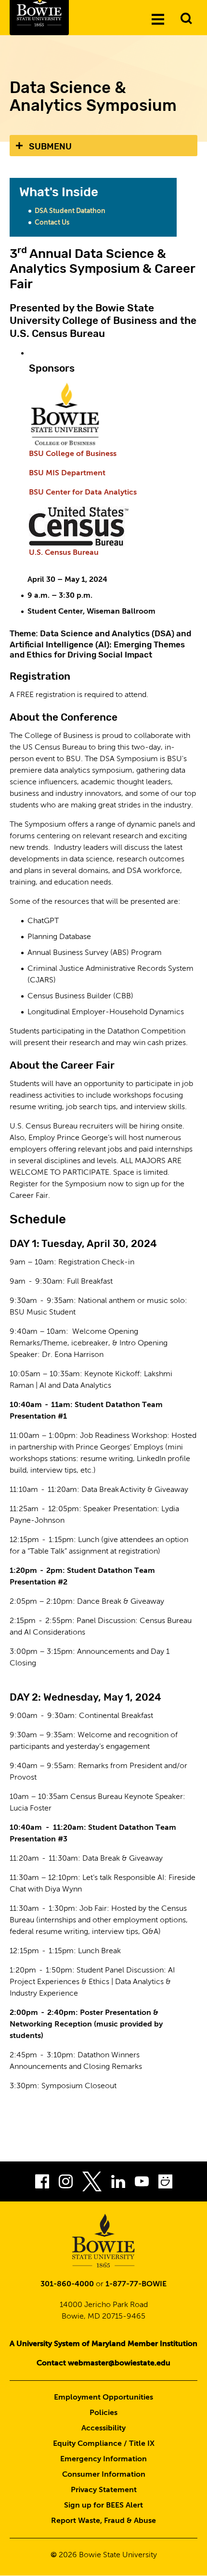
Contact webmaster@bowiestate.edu (103, 2363)
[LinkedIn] (118, 2184)
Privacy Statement (104, 2490)
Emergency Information (103, 2459)
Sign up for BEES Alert (103, 2506)
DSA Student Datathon (70, 211)
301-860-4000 (67, 2284)
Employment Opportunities (103, 2398)
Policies (103, 2413)
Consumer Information (104, 2475)
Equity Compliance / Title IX (104, 2444)
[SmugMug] (165, 2184)
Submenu (50, 147)
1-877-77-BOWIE (136, 2284)
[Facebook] (42, 2184)
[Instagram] (66, 2184)
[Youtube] (142, 2184)
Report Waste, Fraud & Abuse (103, 2521)
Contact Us (52, 223)
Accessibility (103, 2428)
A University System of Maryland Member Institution (103, 2344)
